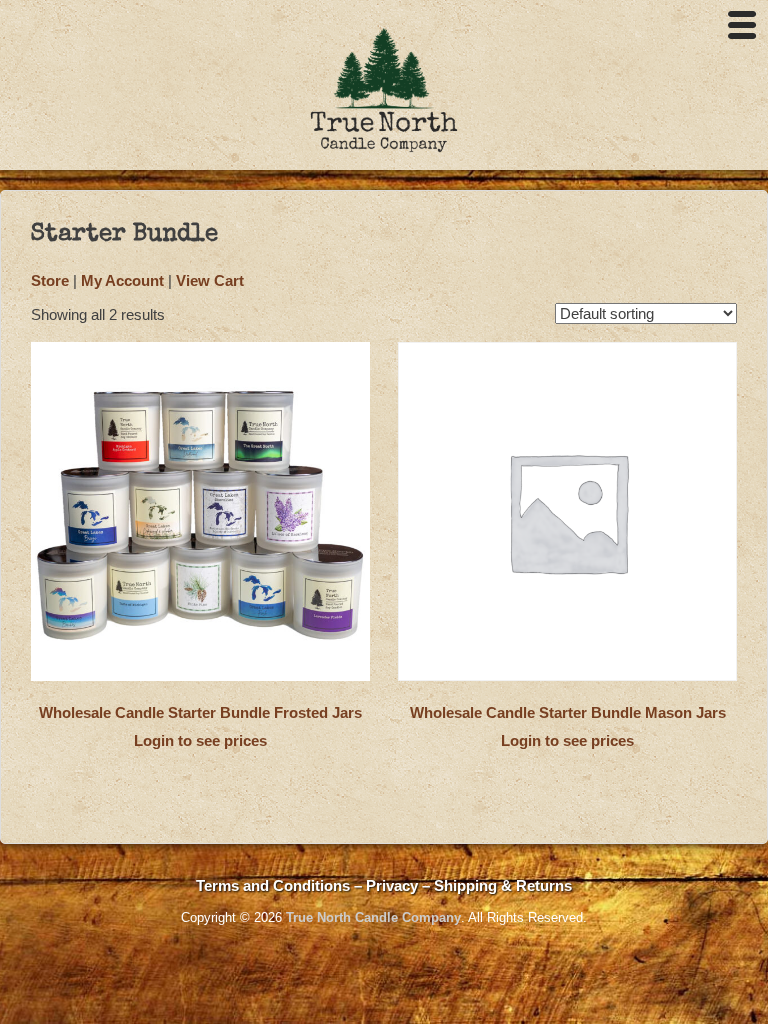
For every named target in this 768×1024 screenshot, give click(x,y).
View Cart (210, 280)
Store (50, 280)
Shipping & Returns (503, 885)
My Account (122, 280)
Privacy (394, 885)
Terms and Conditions (273, 885)
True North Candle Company (373, 917)
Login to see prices (200, 740)
